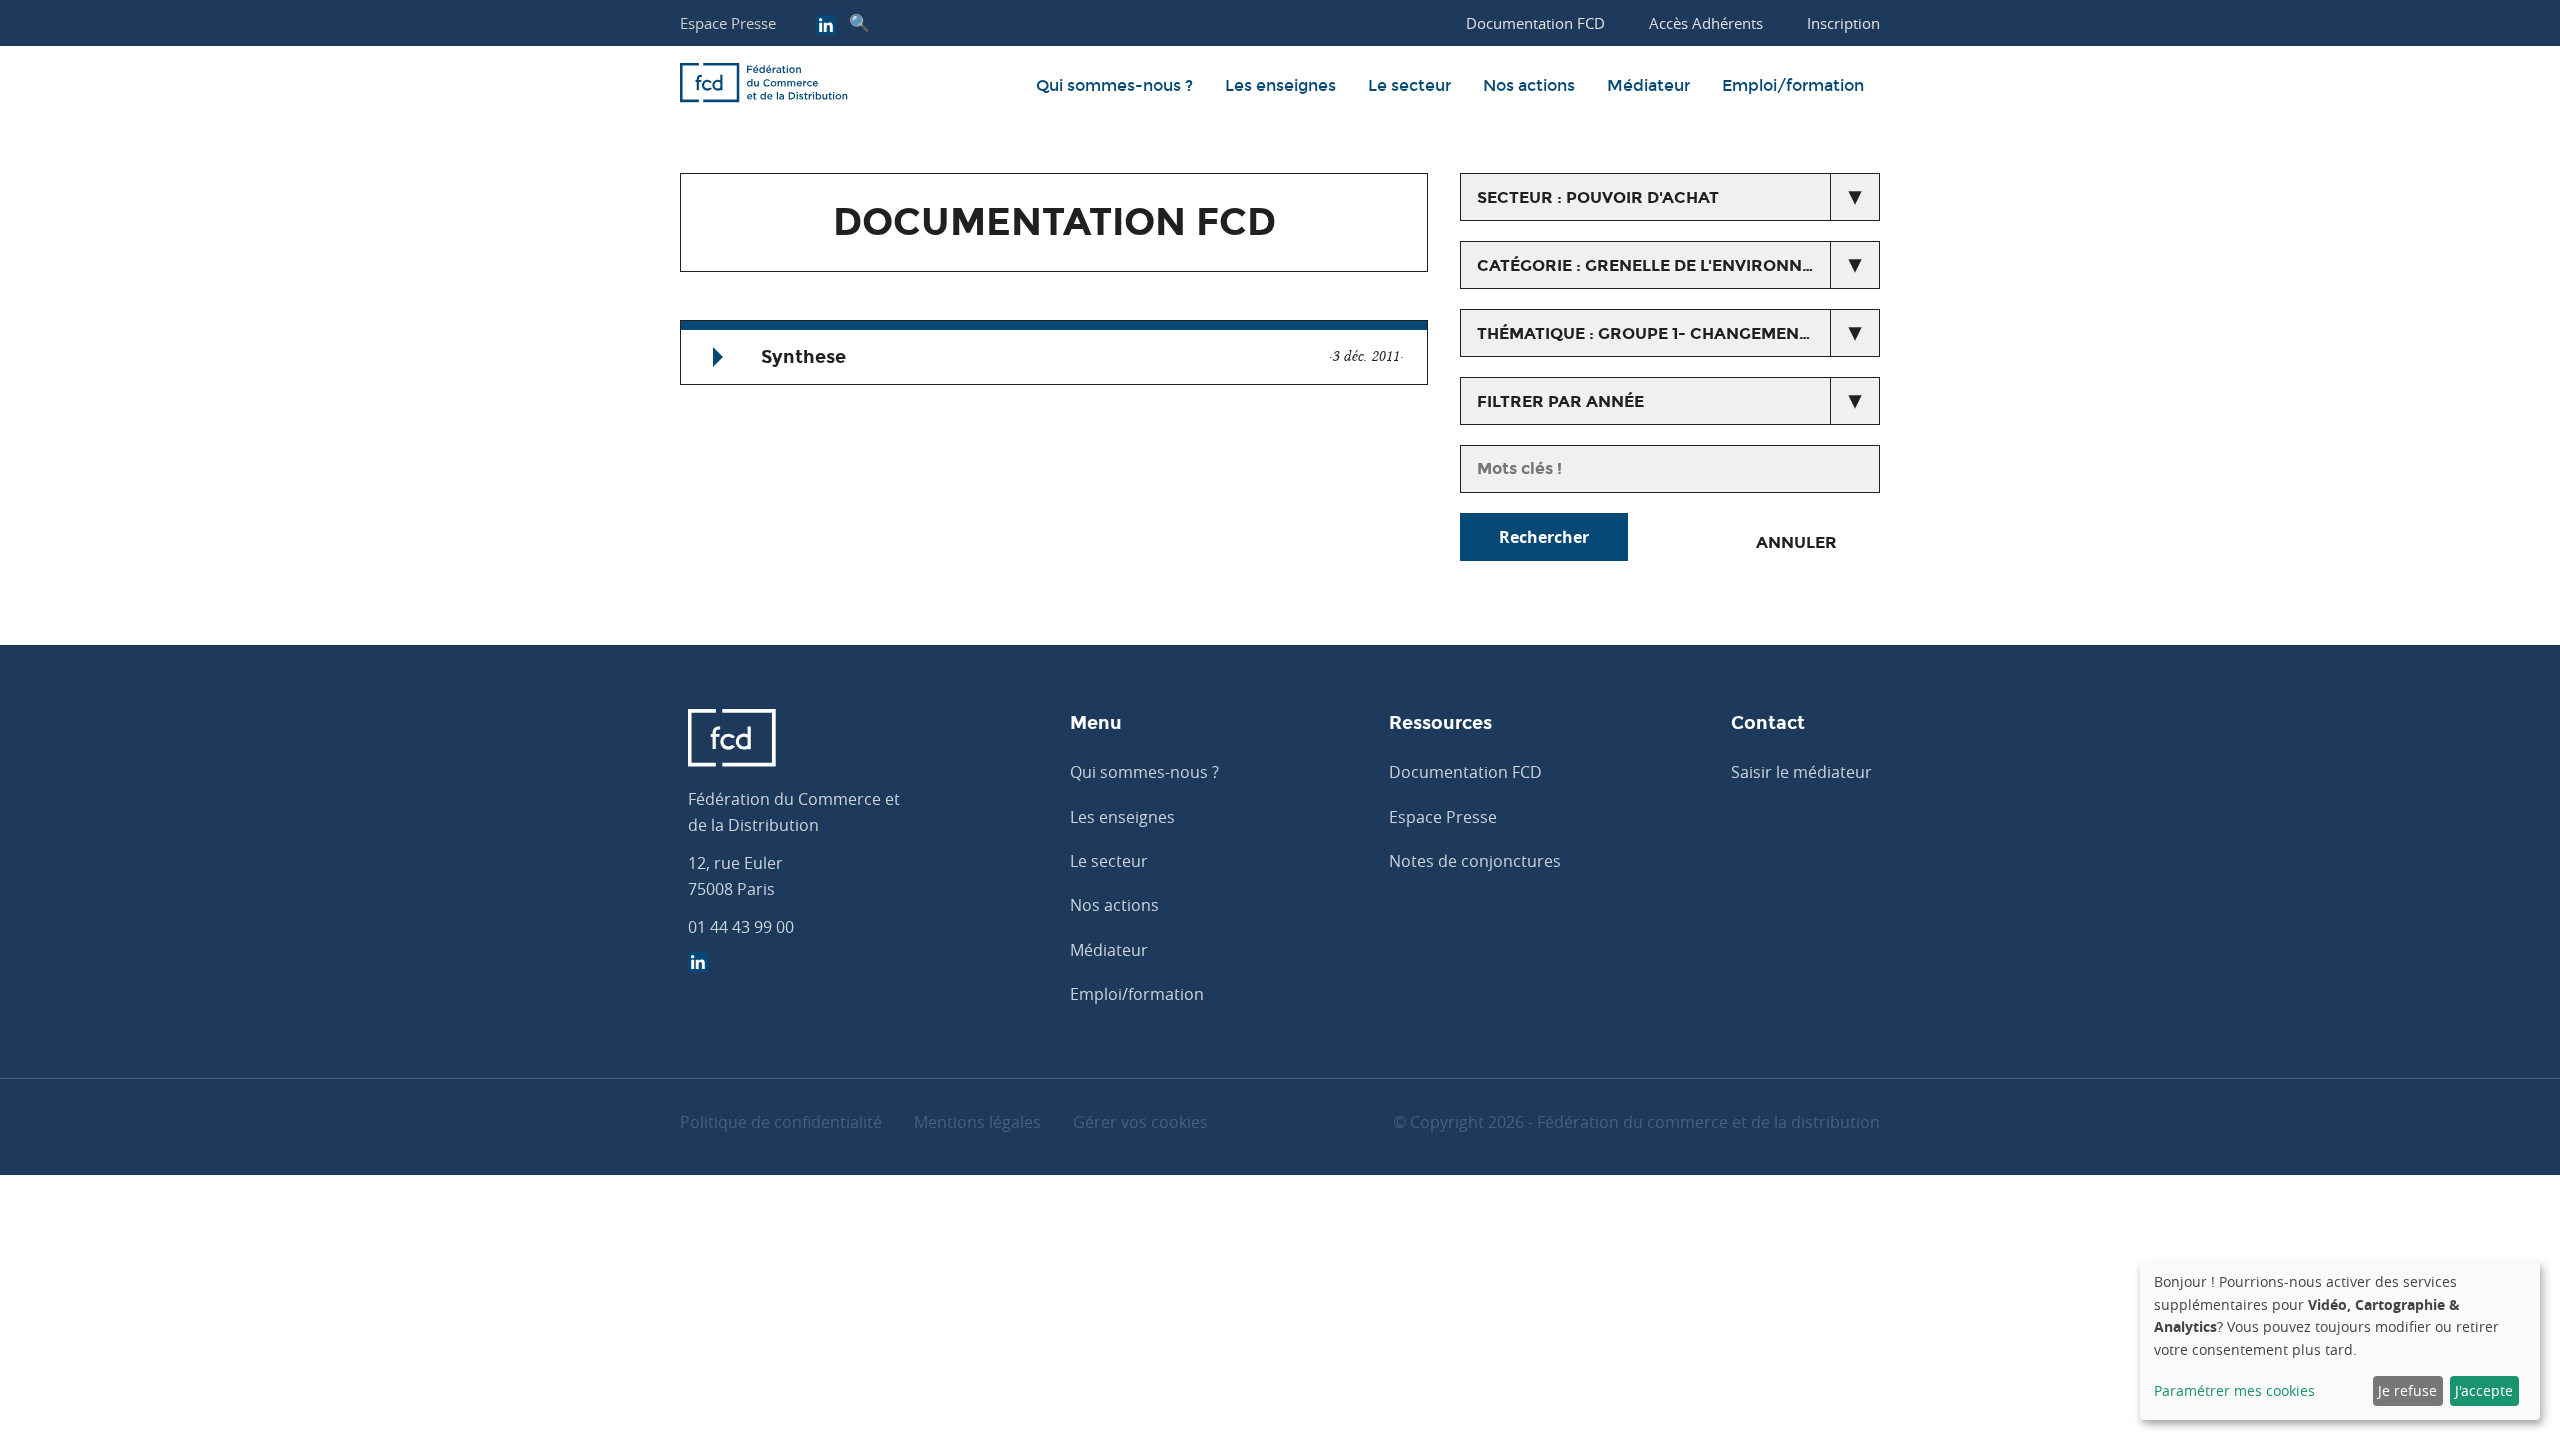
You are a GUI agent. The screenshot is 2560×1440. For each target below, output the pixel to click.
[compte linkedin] (826, 27)
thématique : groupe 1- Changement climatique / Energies (1678, 333)
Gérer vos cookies (1140, 1122)
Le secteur (1409, 85)
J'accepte (2484, 1390)
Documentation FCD (1465, 772)
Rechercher (1544, 537)
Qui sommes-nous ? (1114, 85)
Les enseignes (1280, 85)
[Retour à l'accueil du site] (764, 86)
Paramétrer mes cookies (2234, 1390)
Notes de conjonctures (1475, 861)
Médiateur (1648, 85)
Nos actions (1529, 85)
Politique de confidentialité (781, 1122)
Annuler (1796, 542)
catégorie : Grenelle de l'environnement (1668, 265)
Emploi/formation (1793, 85)
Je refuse (2407, 1390)
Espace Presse (728, 23)
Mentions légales (977, 1122)
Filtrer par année (1560, 401)
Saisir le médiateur (1801, 772)
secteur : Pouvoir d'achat (1598, 197)
